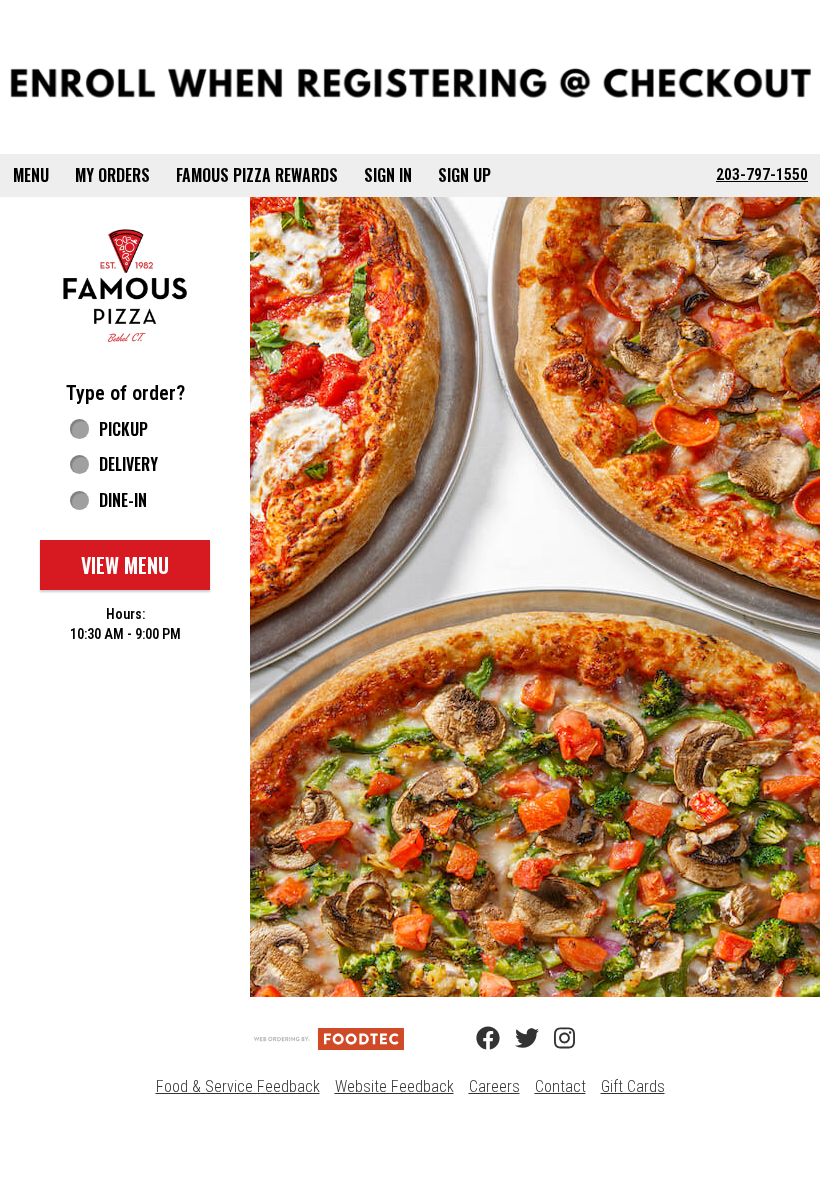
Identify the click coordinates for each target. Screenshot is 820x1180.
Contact (560, 1086)
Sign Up (464, 175)
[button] (125, 285)
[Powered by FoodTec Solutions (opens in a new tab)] (329, 1038)
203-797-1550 (762, 174)
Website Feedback (394, 1086)
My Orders (112, 175)
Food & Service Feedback (238, 1086)
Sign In (388, 175)
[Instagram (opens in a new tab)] (554, 1039)
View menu (125, 565)
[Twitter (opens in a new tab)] (515, 1039)
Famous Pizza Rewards (257, 175)
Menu (31, 175)
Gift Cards (633, 1086)
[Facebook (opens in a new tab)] (476, 1039)
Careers (494, 1086)
